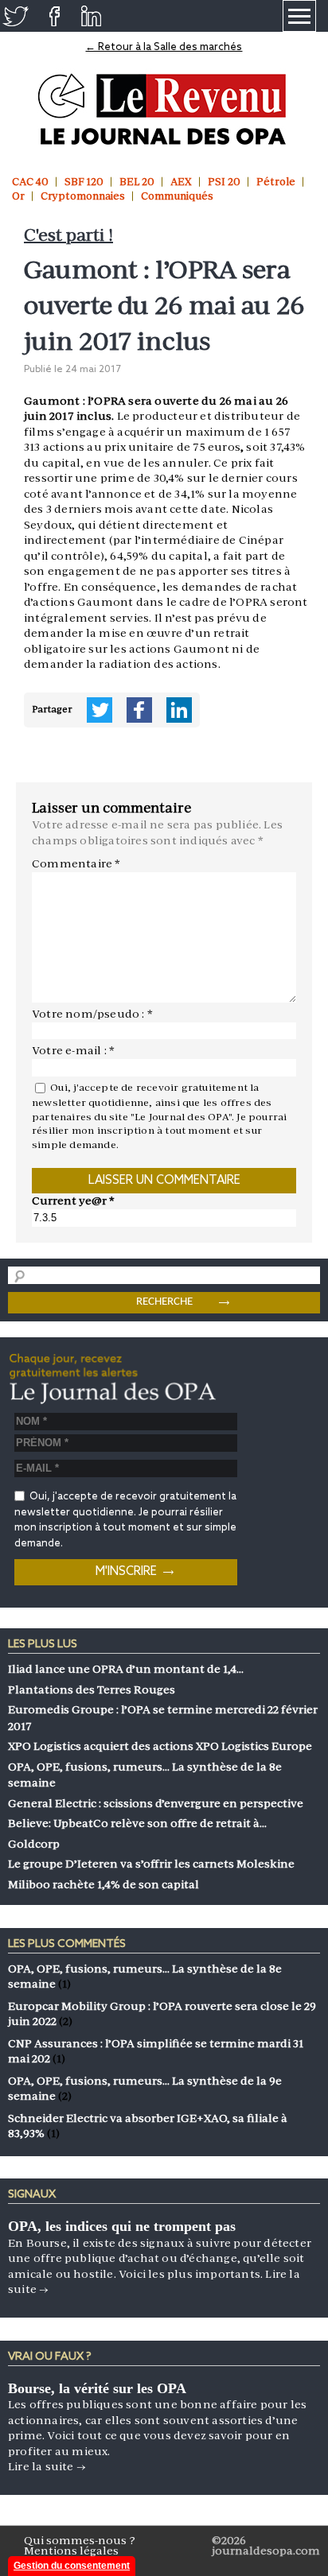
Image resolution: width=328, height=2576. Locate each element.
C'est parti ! (68, 235)
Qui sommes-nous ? (80, 2540)
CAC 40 (30, 182)
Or (18, 196)
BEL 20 (137, 182)
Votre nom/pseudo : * (92, 1014)
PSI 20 (224, 182)
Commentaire (76, 863)
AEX (181, 182)
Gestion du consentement (72, 2566)
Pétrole (276, 182)
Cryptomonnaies (83, 196)
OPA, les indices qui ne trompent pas (122, 2226)
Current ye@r (73, 1201)
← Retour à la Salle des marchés (164, 47)
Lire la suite (47, 2466)
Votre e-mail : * (73, 1050)
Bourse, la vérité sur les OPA (97, 2388)
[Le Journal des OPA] (164, 109)
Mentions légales (71, 2551)
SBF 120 (84, 182)
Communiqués (177, 196)
